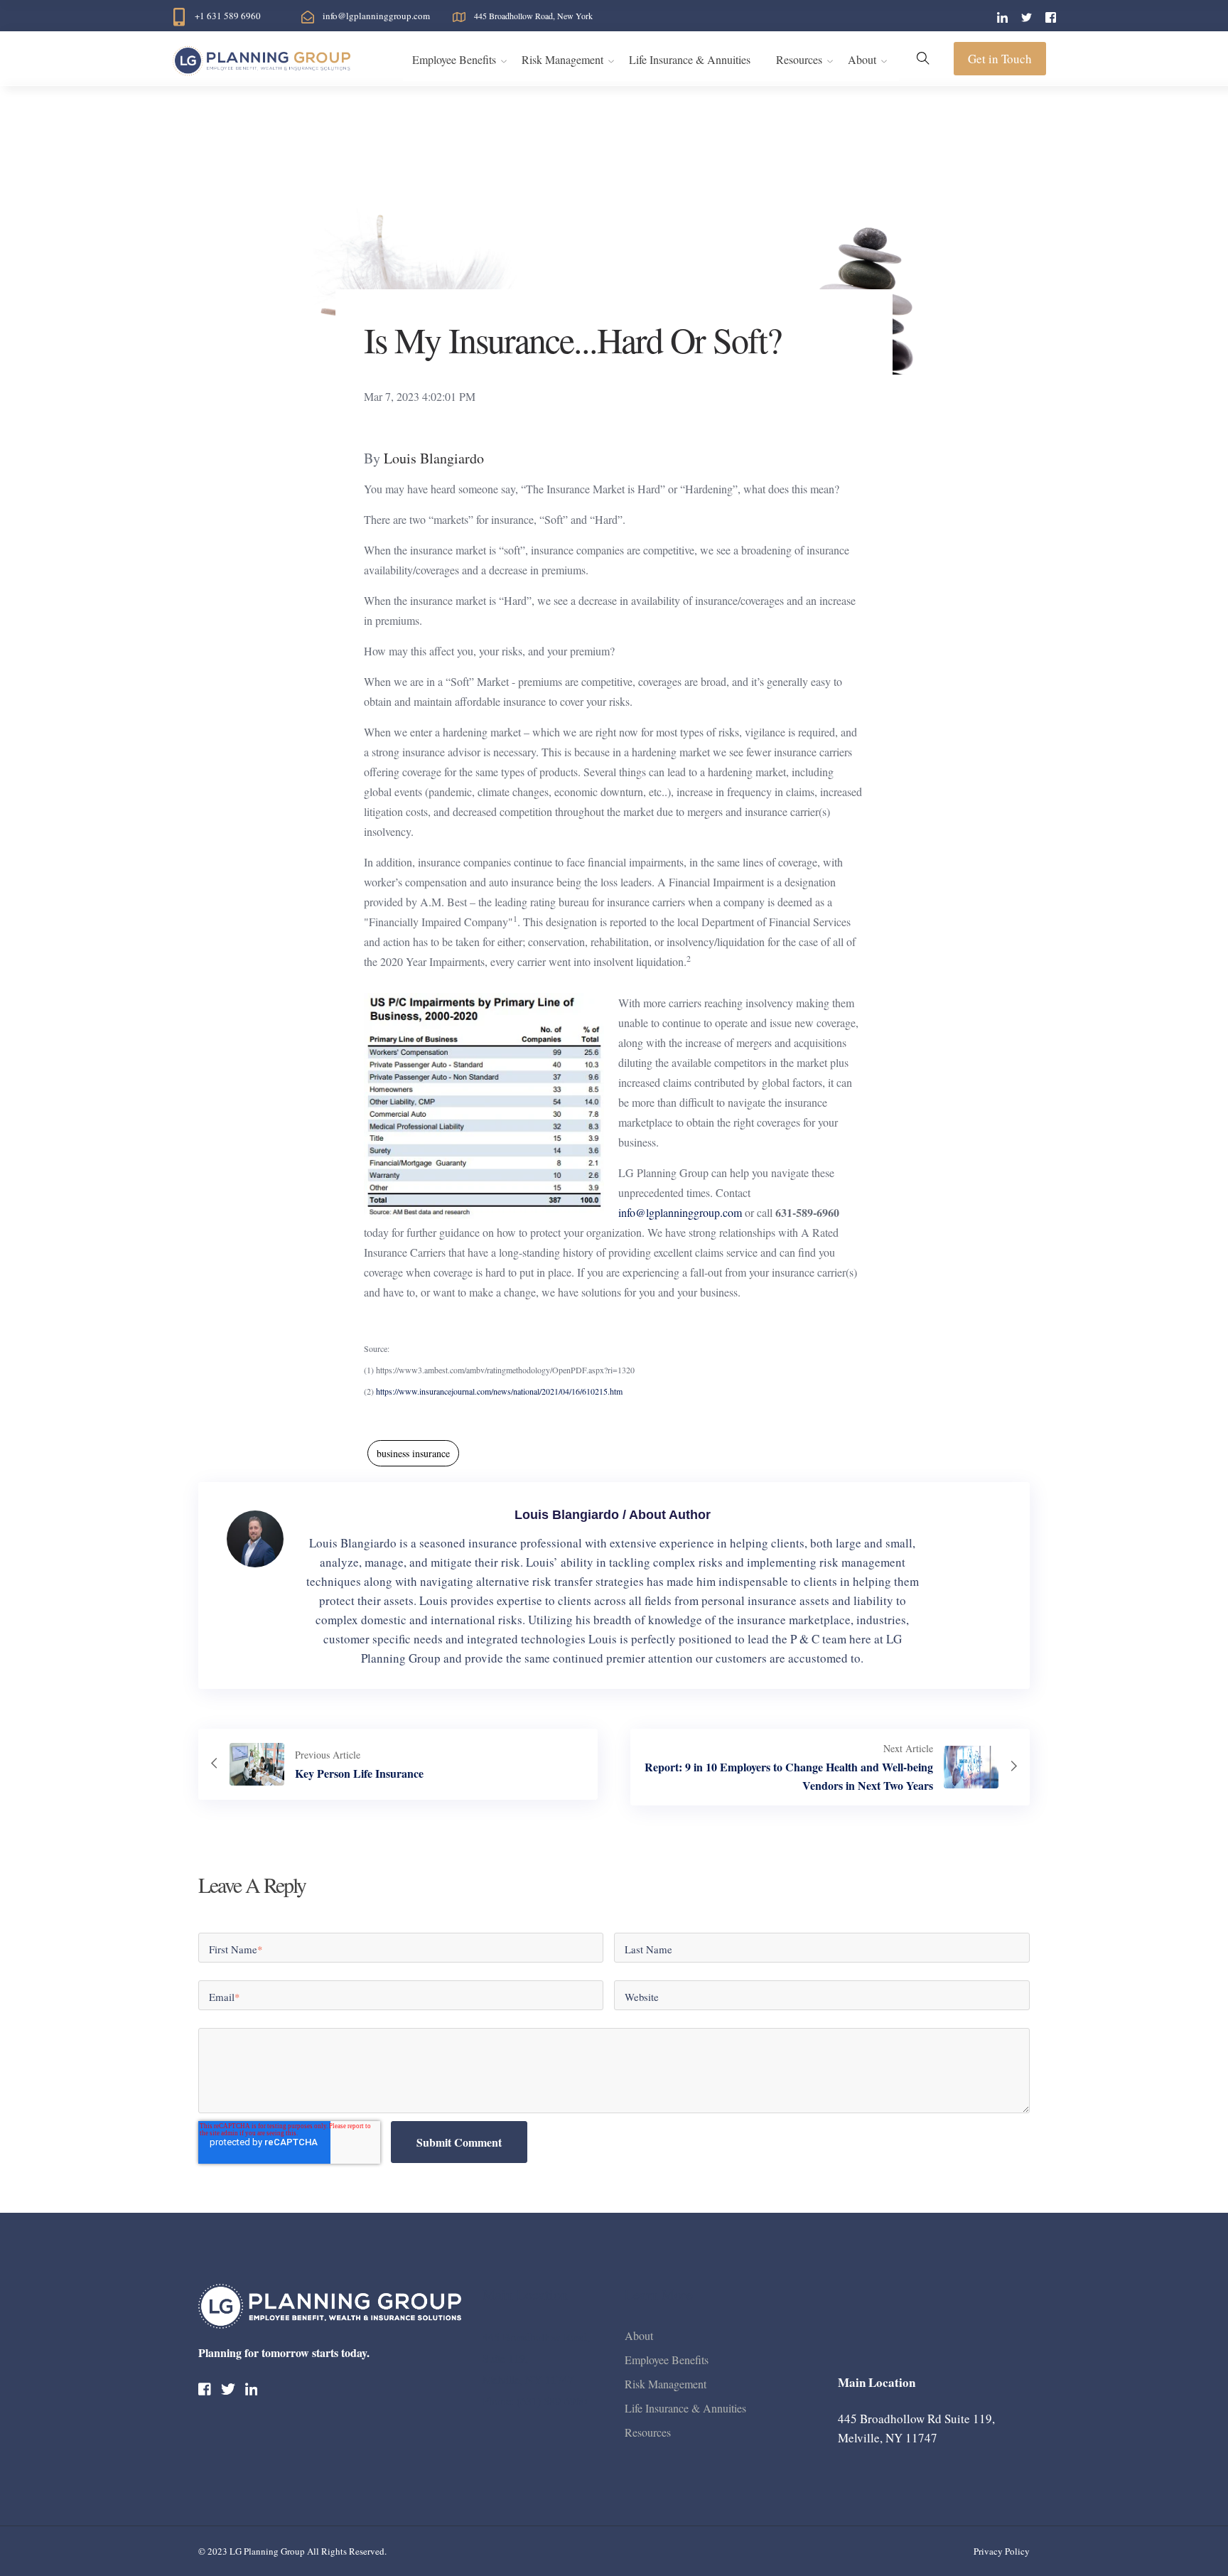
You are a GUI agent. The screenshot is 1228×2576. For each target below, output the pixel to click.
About (862, 59)
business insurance (413, 1453)
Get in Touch (1000, 59)
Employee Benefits (454, 59)
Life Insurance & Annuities (690, 59)
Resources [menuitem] (648, 2432)
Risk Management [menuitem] (666, 2384)
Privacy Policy (1002, 2551)
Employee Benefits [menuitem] (667, 2360)
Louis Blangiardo (434, 458)
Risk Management (562, 59)
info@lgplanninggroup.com (680, 1212)
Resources (799, 59)
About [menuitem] (639, 2335)
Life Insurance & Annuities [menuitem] (685, 2408)
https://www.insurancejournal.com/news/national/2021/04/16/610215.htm (499, 1391)
